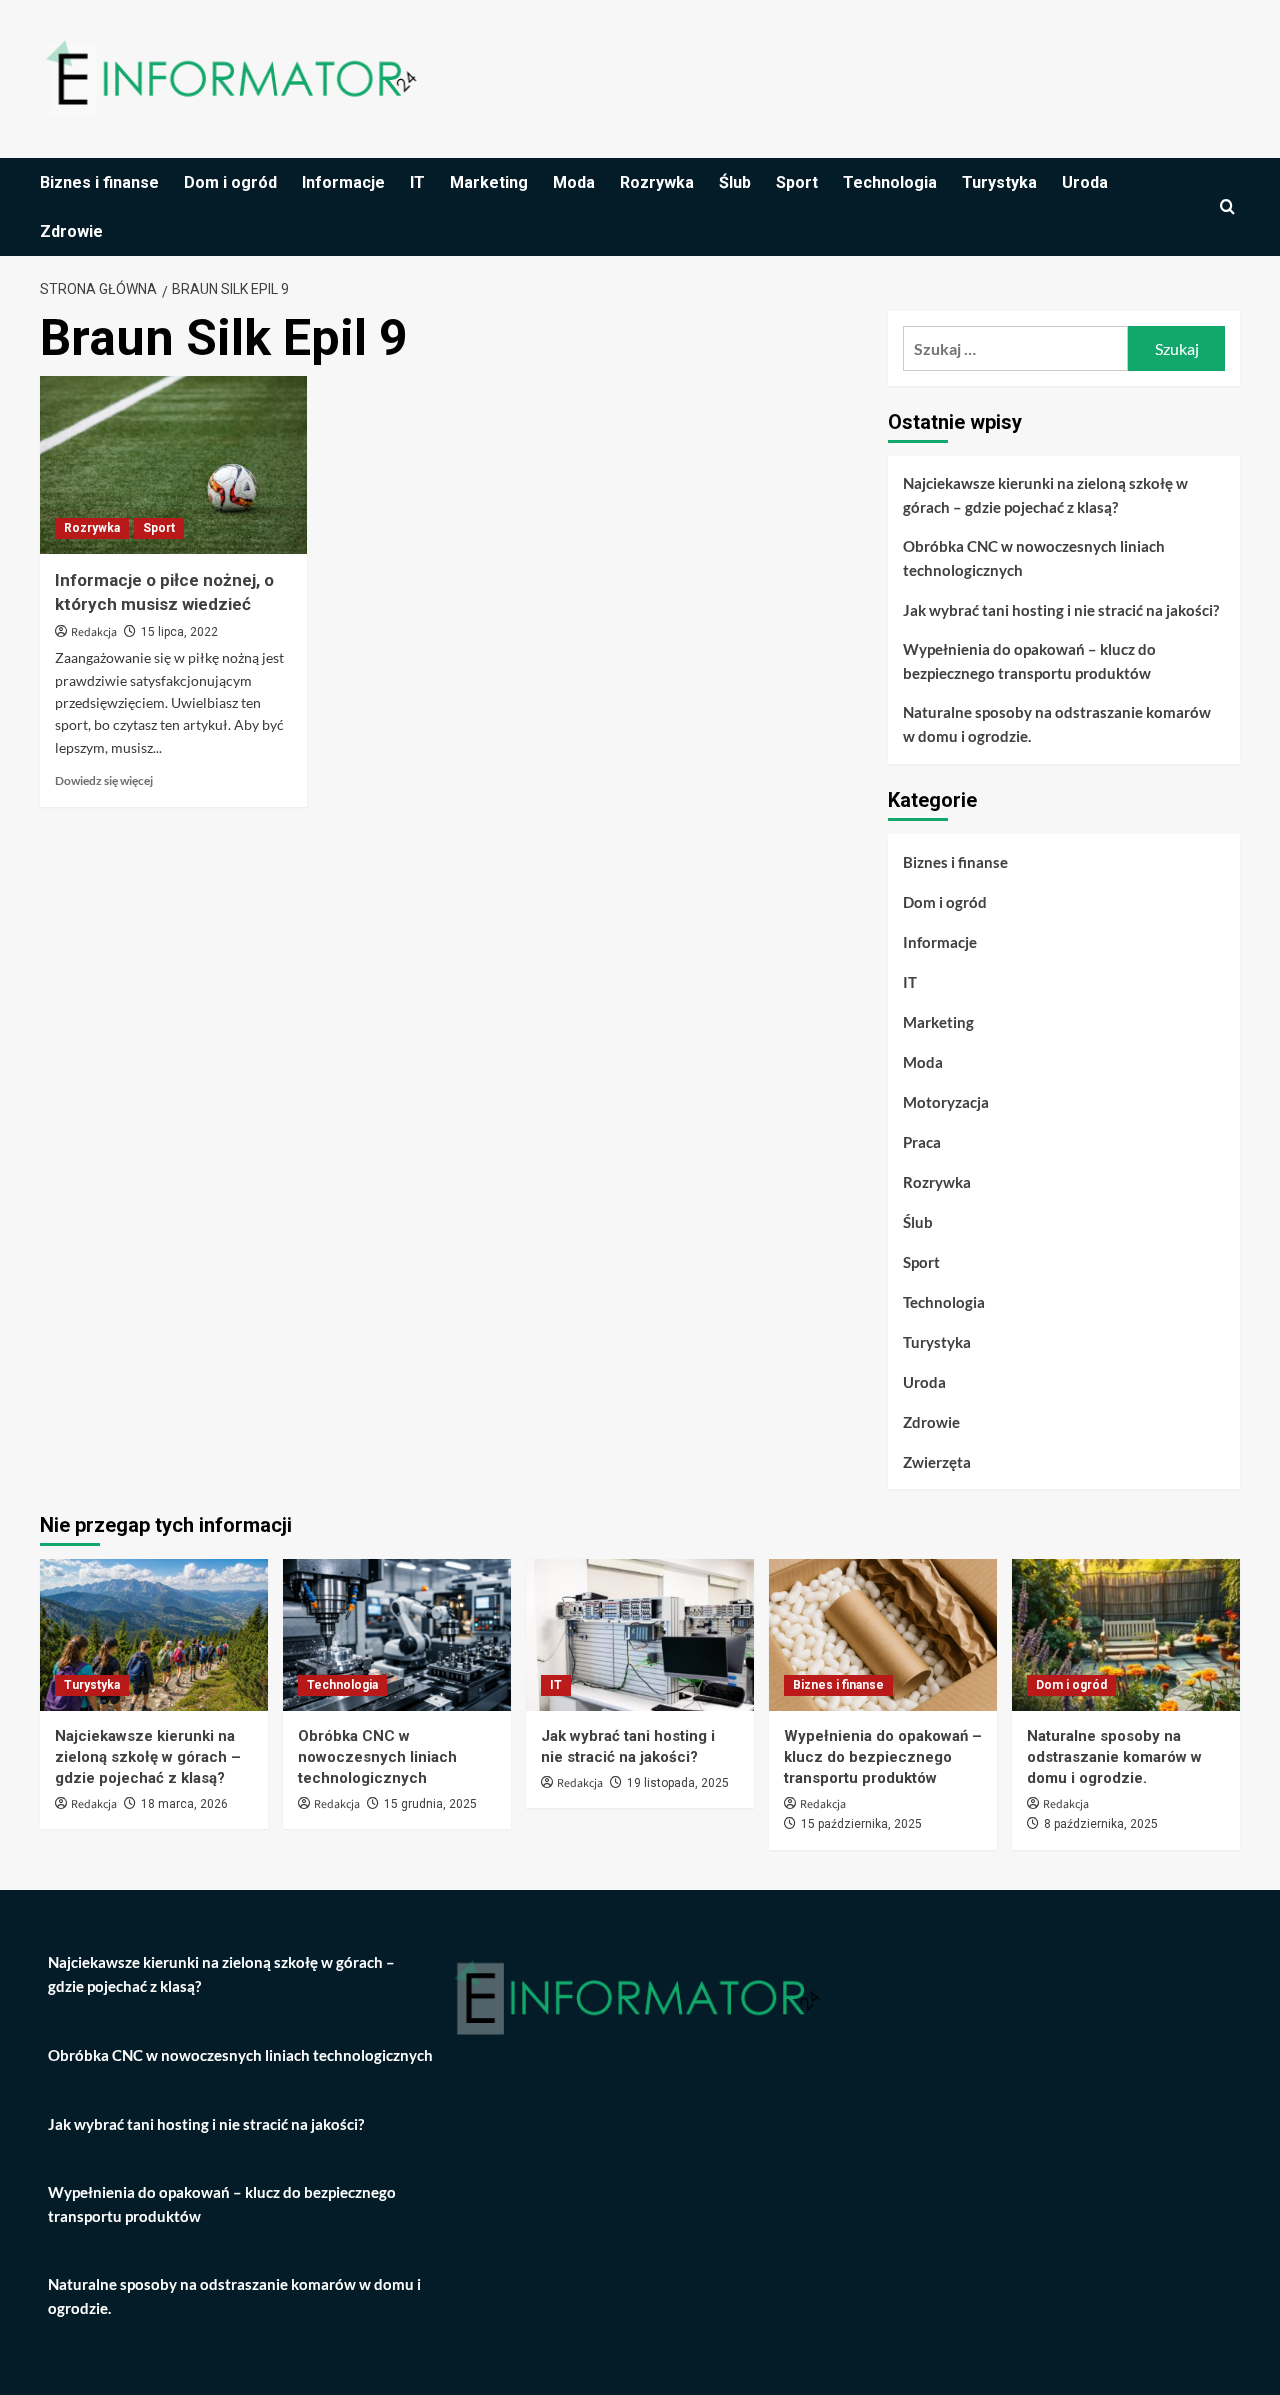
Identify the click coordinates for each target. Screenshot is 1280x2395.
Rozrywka (657, 182)
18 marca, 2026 (184, 1804)
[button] (1227, 206)
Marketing (489, 182)
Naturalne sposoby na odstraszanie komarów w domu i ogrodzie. (1057, 724)
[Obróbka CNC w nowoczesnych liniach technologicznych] (397, 1635)
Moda (574, 182)
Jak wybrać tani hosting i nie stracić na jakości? (1061, 610)
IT (417, 182)
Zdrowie (71, 231)
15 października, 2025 (861, 1824)
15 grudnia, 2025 (430, 1804)
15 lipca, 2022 (179, 632)
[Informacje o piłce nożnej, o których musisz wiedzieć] (173, 465)
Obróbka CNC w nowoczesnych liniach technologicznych (1034, 558)
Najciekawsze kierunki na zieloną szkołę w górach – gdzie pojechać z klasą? (1045, 495)
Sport (797, 182)
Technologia (890, 182)
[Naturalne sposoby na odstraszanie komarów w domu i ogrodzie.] (1126, 1635)
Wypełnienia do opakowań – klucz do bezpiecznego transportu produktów (1029, 661)
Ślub (735, 182)
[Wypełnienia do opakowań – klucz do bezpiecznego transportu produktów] (883, 1635)
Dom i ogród (230, 182)
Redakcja (94, 632)
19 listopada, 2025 (678, 1783)
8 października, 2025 (1101, 1824)
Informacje (343, 182)
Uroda (1085, 182)
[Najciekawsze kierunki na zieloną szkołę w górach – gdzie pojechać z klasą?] (154, 1635)
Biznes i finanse (99, 182)
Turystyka (999, 182)
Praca (922, 1142)
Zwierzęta (937, 1462)
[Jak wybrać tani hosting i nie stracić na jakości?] (640, 1635)
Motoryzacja (946, 1102)
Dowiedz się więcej (104, 780)
